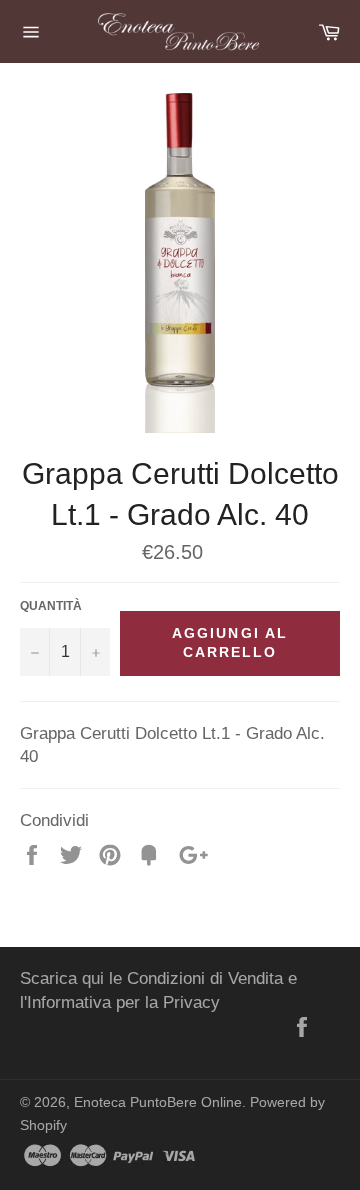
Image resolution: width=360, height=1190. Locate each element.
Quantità (51, 606)
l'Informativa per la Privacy (120, 1002)
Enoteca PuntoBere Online (158, 1102)
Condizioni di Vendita (205, 978)
